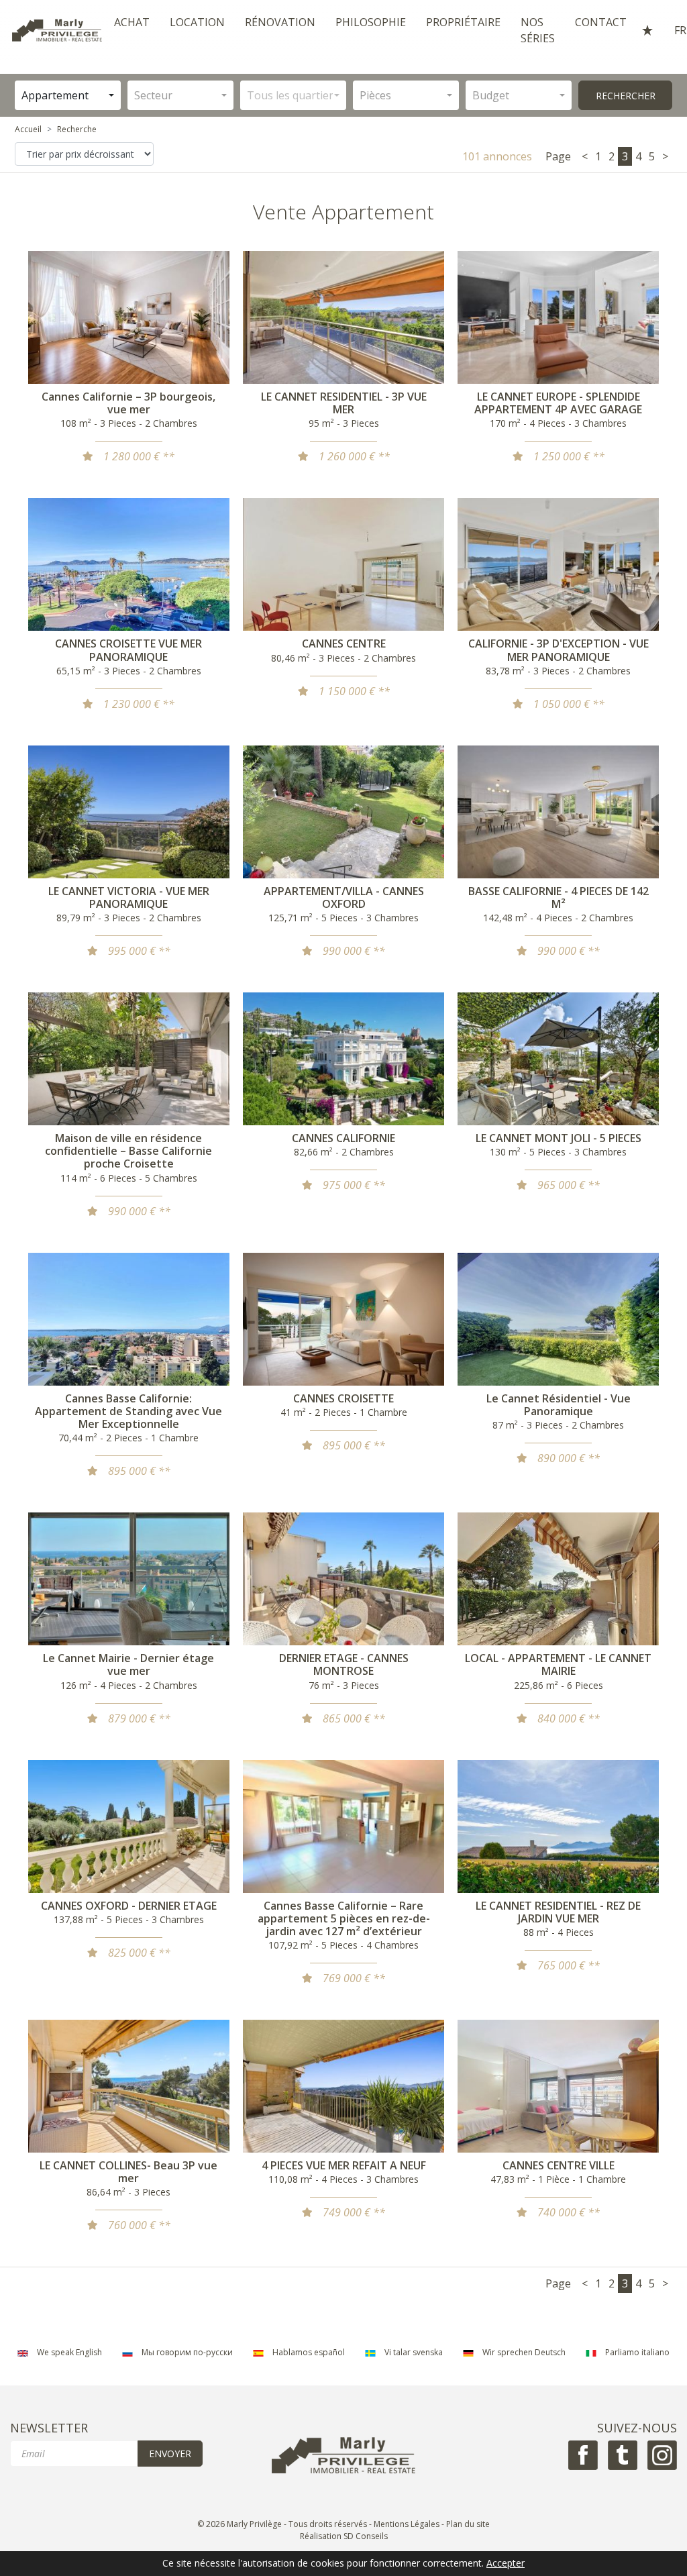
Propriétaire (463, 22)
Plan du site (468, 2524)
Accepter (506, 2564)
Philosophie (371, 22)
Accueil (28, 129)
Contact (601, 22)
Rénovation (280, 22)
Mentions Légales (407, 2524)
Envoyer (170, 2454)
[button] (68, 95)
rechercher (626, 96)
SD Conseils (366, 2536)
